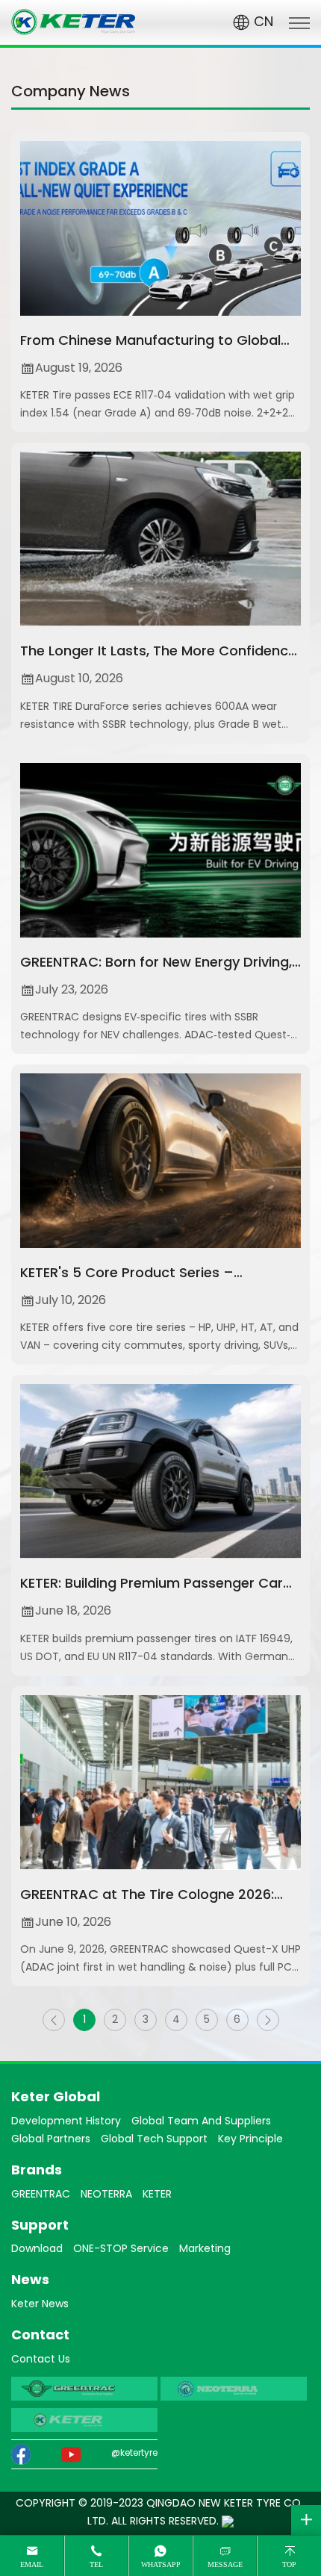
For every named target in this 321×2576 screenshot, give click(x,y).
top (289, 2564)
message (225, 2564)
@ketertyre (134, 2454)
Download (37, 2249)
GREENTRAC (41, 2195)
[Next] (268, 2020)
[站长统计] (228, 2522)
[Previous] (54, 2020)
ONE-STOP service (121, 2249)
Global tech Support (154, 2140)
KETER (157, 2195)
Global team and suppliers (201, 2122)
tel (96, 2564)
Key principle (250, 2140)
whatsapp (161, 2564)
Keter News (40, 2305)
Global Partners (51, 2140)
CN (262, 23)
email (32, 2564)
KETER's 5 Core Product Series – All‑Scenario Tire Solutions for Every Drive (156, 1285)
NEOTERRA (106, 2195)
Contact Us (41, 2360)
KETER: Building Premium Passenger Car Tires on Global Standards (152, 1596)
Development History (66, 2122)
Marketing (205, 2249)
